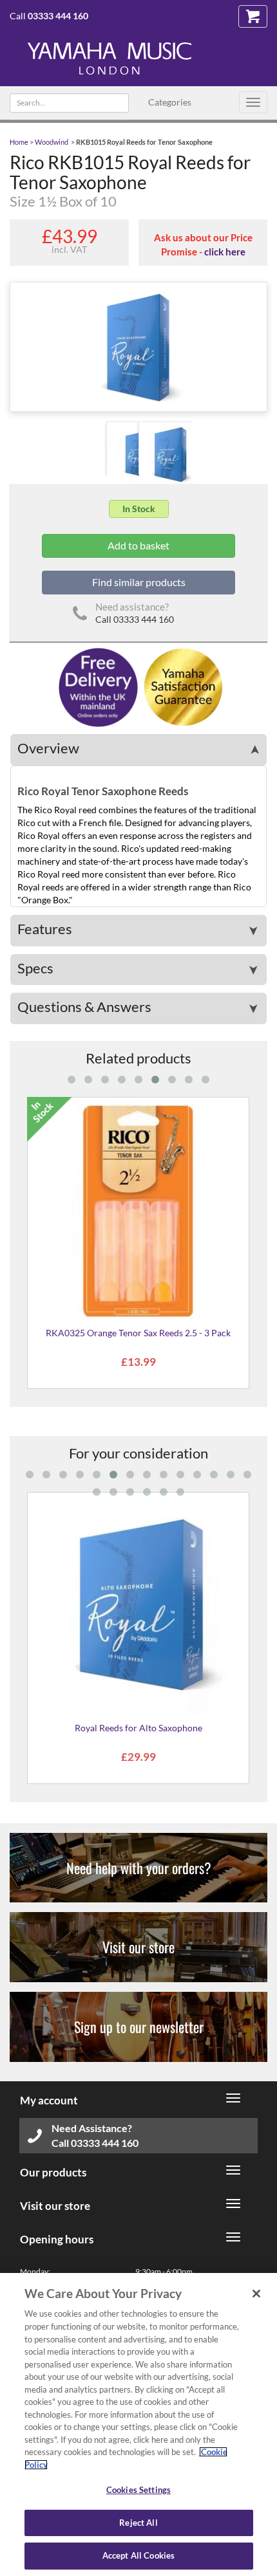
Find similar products (139, 582)
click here (225, 252)
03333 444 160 (58, 16)
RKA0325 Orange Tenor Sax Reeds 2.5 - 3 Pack (138, 1333)
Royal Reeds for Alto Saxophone (138, 1728)
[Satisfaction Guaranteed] (181, 686)
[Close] (256, 2294)
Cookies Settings (138, 2490)
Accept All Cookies (138, 2555)
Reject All (138, 2523)
